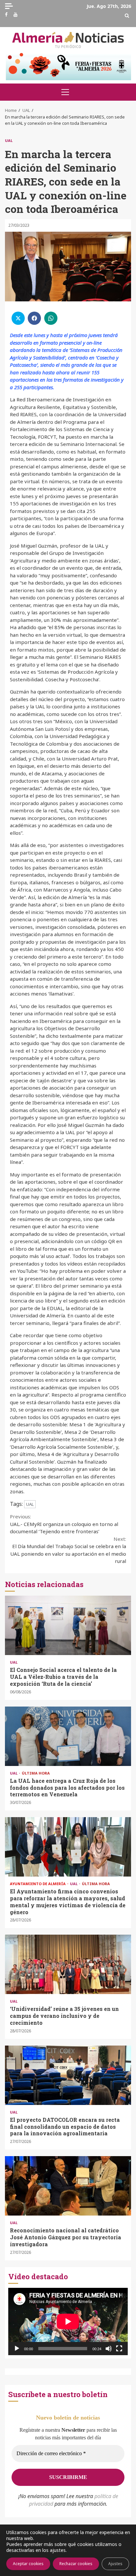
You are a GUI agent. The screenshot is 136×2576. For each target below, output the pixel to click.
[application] (68, 2322)
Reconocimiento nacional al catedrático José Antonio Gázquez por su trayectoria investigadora (68, 2186)
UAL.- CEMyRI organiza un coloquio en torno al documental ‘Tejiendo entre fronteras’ (64, 1524)
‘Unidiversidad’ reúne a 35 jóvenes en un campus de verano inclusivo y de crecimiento (68, 1964)
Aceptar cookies (28, 2564)
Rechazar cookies (76, 2564)
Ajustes (115, 2564)
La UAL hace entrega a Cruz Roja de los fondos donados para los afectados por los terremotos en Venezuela (68, 1736)
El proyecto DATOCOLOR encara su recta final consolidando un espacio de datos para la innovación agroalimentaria (68, 2075)
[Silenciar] (109, 2349)
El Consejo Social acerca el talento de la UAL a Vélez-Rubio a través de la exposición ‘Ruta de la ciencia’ (68, 1625)
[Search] (127, 16)
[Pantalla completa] (119, 2349)
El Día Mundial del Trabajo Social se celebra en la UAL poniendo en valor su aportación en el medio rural (68, 1550)
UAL (9, 140)
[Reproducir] (17, 2349)
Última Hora (36, 1773)
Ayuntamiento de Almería (38, 1884)
